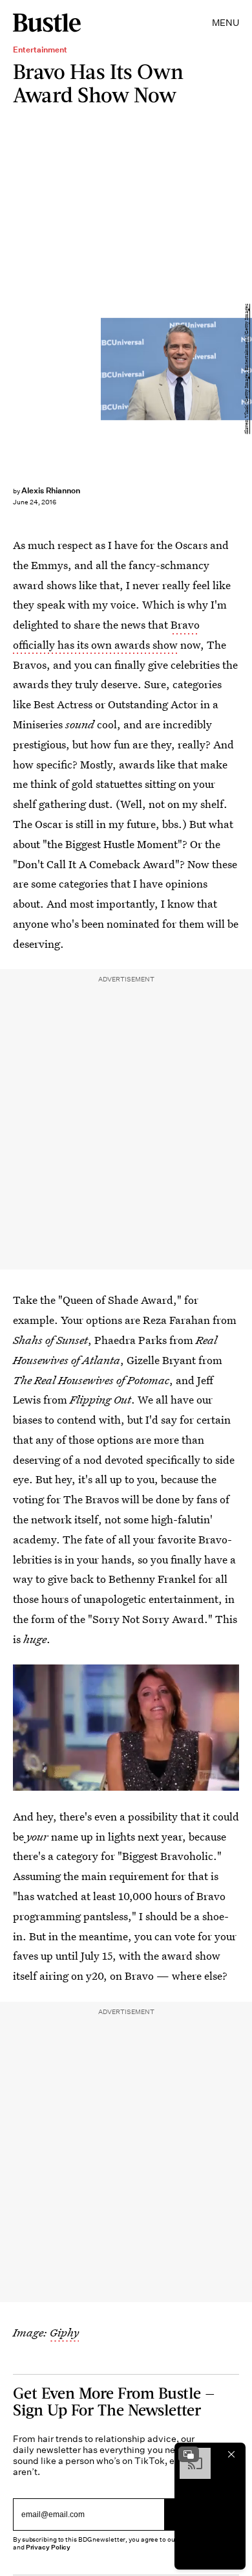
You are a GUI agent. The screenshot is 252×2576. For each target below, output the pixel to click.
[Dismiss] (231, 2454)
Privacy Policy (48, 2547)
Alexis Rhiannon (51, 490)
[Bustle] (47, 23)
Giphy (64, 2332)
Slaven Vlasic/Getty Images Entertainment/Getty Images (247, 369)
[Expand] (189, 2454)
